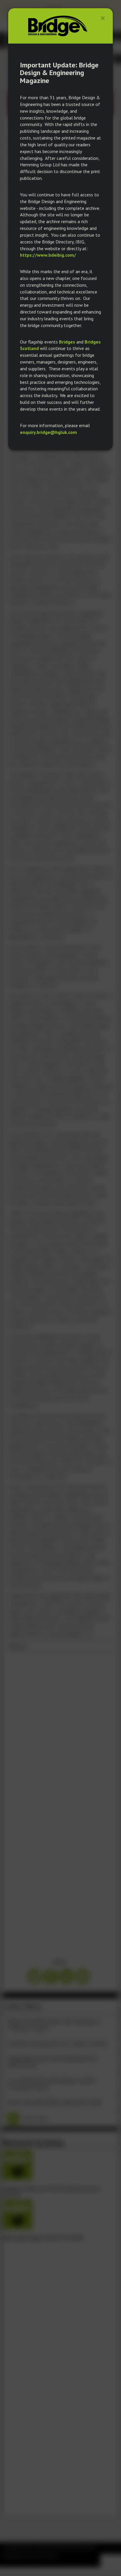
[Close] (103, 18)
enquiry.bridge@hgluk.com (48, 432)
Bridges (67, 342)
